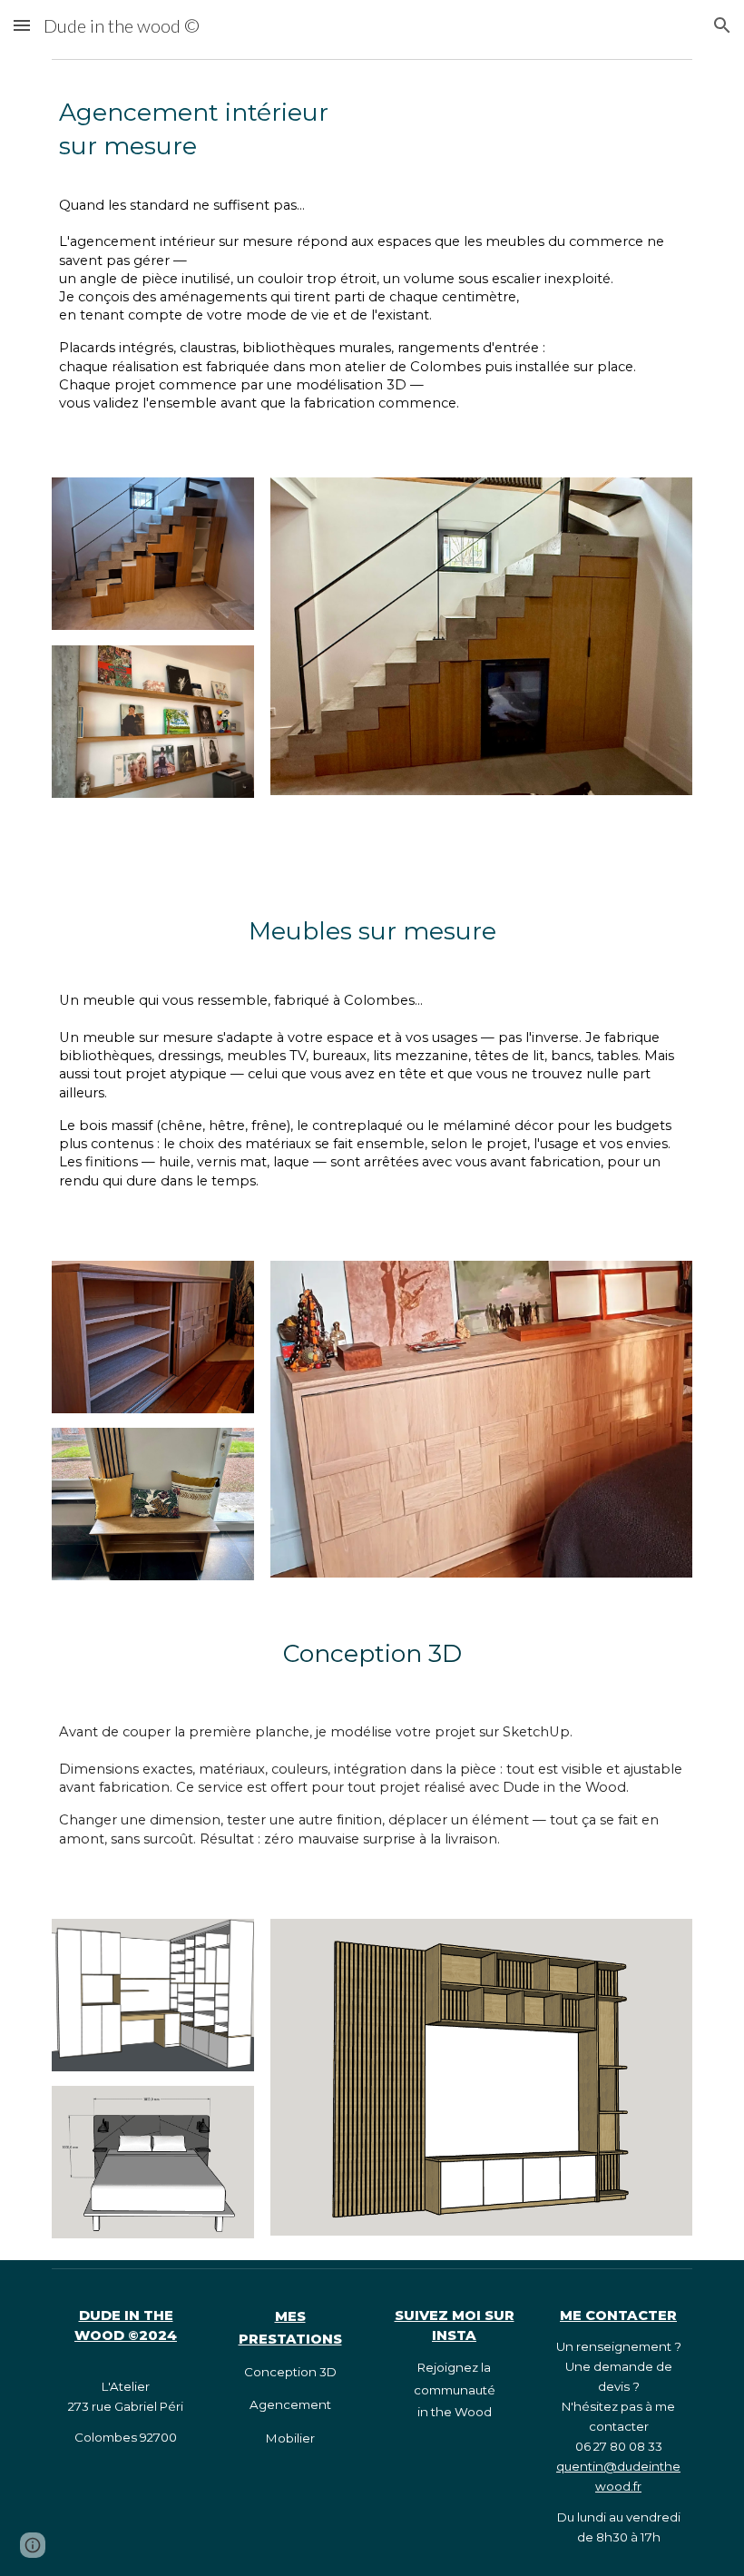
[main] (372, 261)
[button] (22, 25)
